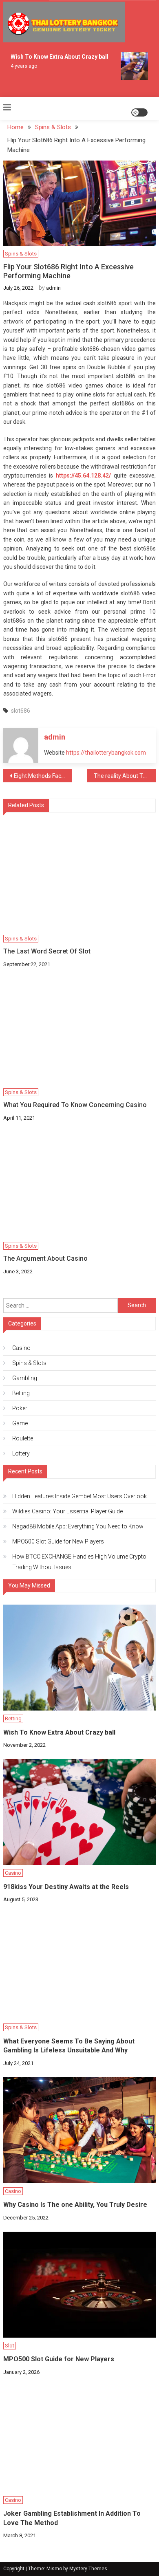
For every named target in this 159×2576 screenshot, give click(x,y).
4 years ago (21, 66)
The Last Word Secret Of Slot (47, 951)
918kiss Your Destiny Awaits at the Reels (66, 1887)
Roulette (23, 1438)
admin (53, 288)
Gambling (25, 1378)
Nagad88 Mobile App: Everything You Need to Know (78, 1526)
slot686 (21, 711)
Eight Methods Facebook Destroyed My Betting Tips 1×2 (43, 776)
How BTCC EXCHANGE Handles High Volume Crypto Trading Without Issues (79, 1562)
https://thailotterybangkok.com (106, 753)
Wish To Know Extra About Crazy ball (56, 57)
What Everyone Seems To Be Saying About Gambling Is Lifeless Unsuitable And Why (69, 2046)
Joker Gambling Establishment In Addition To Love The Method (72, 2518)
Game (20, 1423)
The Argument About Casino (45, 1258)
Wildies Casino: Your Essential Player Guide (67, 1511)
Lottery (21, 1453)
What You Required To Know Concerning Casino (75, 1105)
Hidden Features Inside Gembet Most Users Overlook (79, 1496)
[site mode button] (139, 112)
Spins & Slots (21, 254)
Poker (20, 1408)
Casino (21, 1348)
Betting (21, 1393)
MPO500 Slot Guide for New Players (58, 1541)
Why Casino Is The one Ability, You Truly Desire (75, 2205)
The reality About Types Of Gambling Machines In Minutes (125, 776)
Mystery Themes (88, 2569)
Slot (10, 2346)
